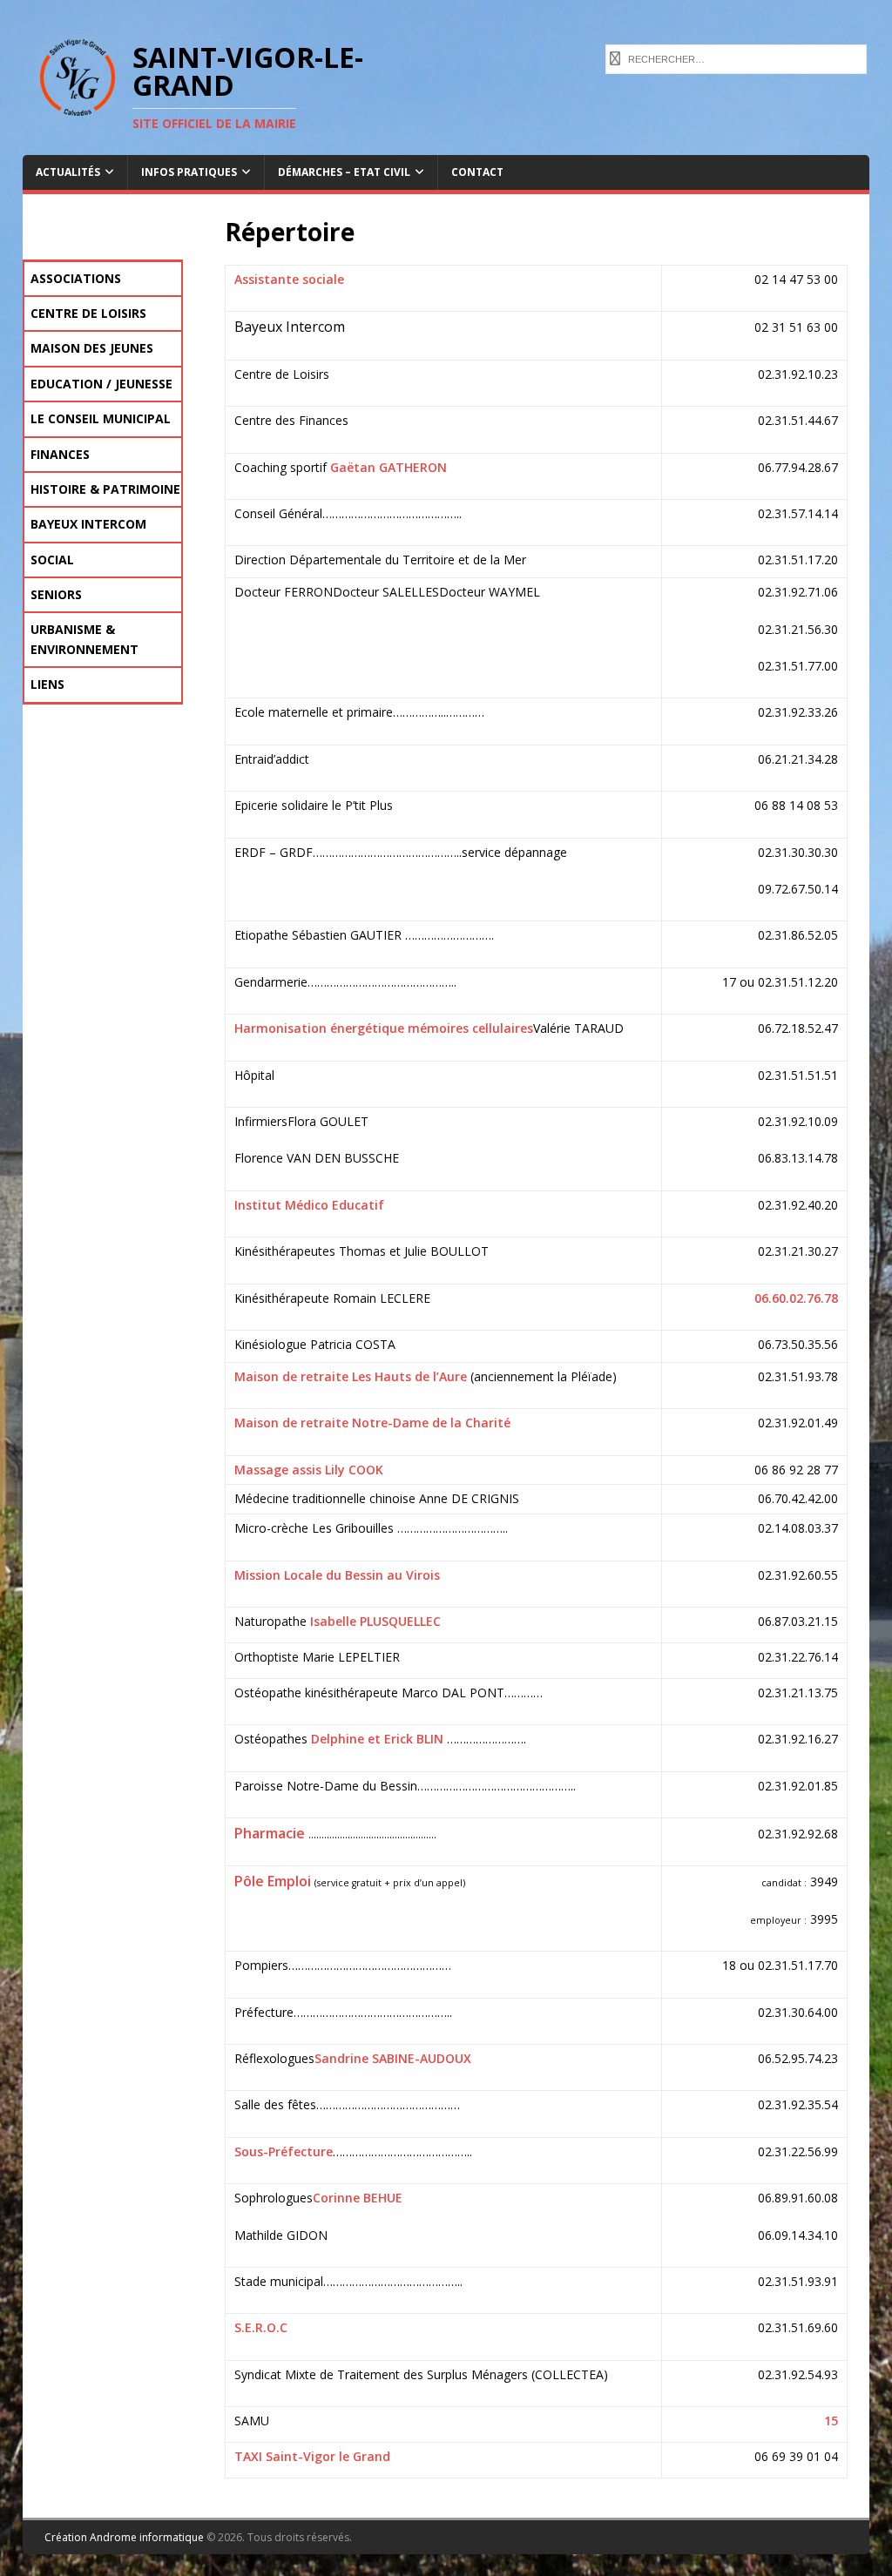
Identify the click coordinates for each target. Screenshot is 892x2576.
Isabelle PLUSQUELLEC (375, 1621)
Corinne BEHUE (358, 2198)
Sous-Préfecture (284, 2151)
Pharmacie (270, 1833)
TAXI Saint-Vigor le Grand (312, 2456)
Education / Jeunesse (101, 384)
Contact (477, 172)
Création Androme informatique (124, 2537)
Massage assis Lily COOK (309, 1470)
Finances (60, 454)
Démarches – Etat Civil (344, 172)
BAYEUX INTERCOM (88, 524)
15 (831, 2421)
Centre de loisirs (88, 313)
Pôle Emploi (273, 1881)
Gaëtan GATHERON (389, 467)
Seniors (56, 594)
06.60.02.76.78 (796, 1298)
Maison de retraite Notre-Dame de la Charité (372, 1423)
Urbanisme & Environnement (84, 639)
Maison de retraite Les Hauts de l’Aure (351, 1376)
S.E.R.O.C (261, 2327)
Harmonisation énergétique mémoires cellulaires (384, 1028)
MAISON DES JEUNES (92, 348)
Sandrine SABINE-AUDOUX (393, 2058)
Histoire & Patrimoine (105, 489)
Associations (76, 278)
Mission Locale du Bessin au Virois (337, 1575)
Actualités (68, 172)
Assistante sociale (289, 279)
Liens (47, 684)
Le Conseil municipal (101, 418)
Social (52, 560)
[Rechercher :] (736, 57)
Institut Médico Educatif (309, 1205)
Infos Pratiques (189, 172)
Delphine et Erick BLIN (375, 1739)
